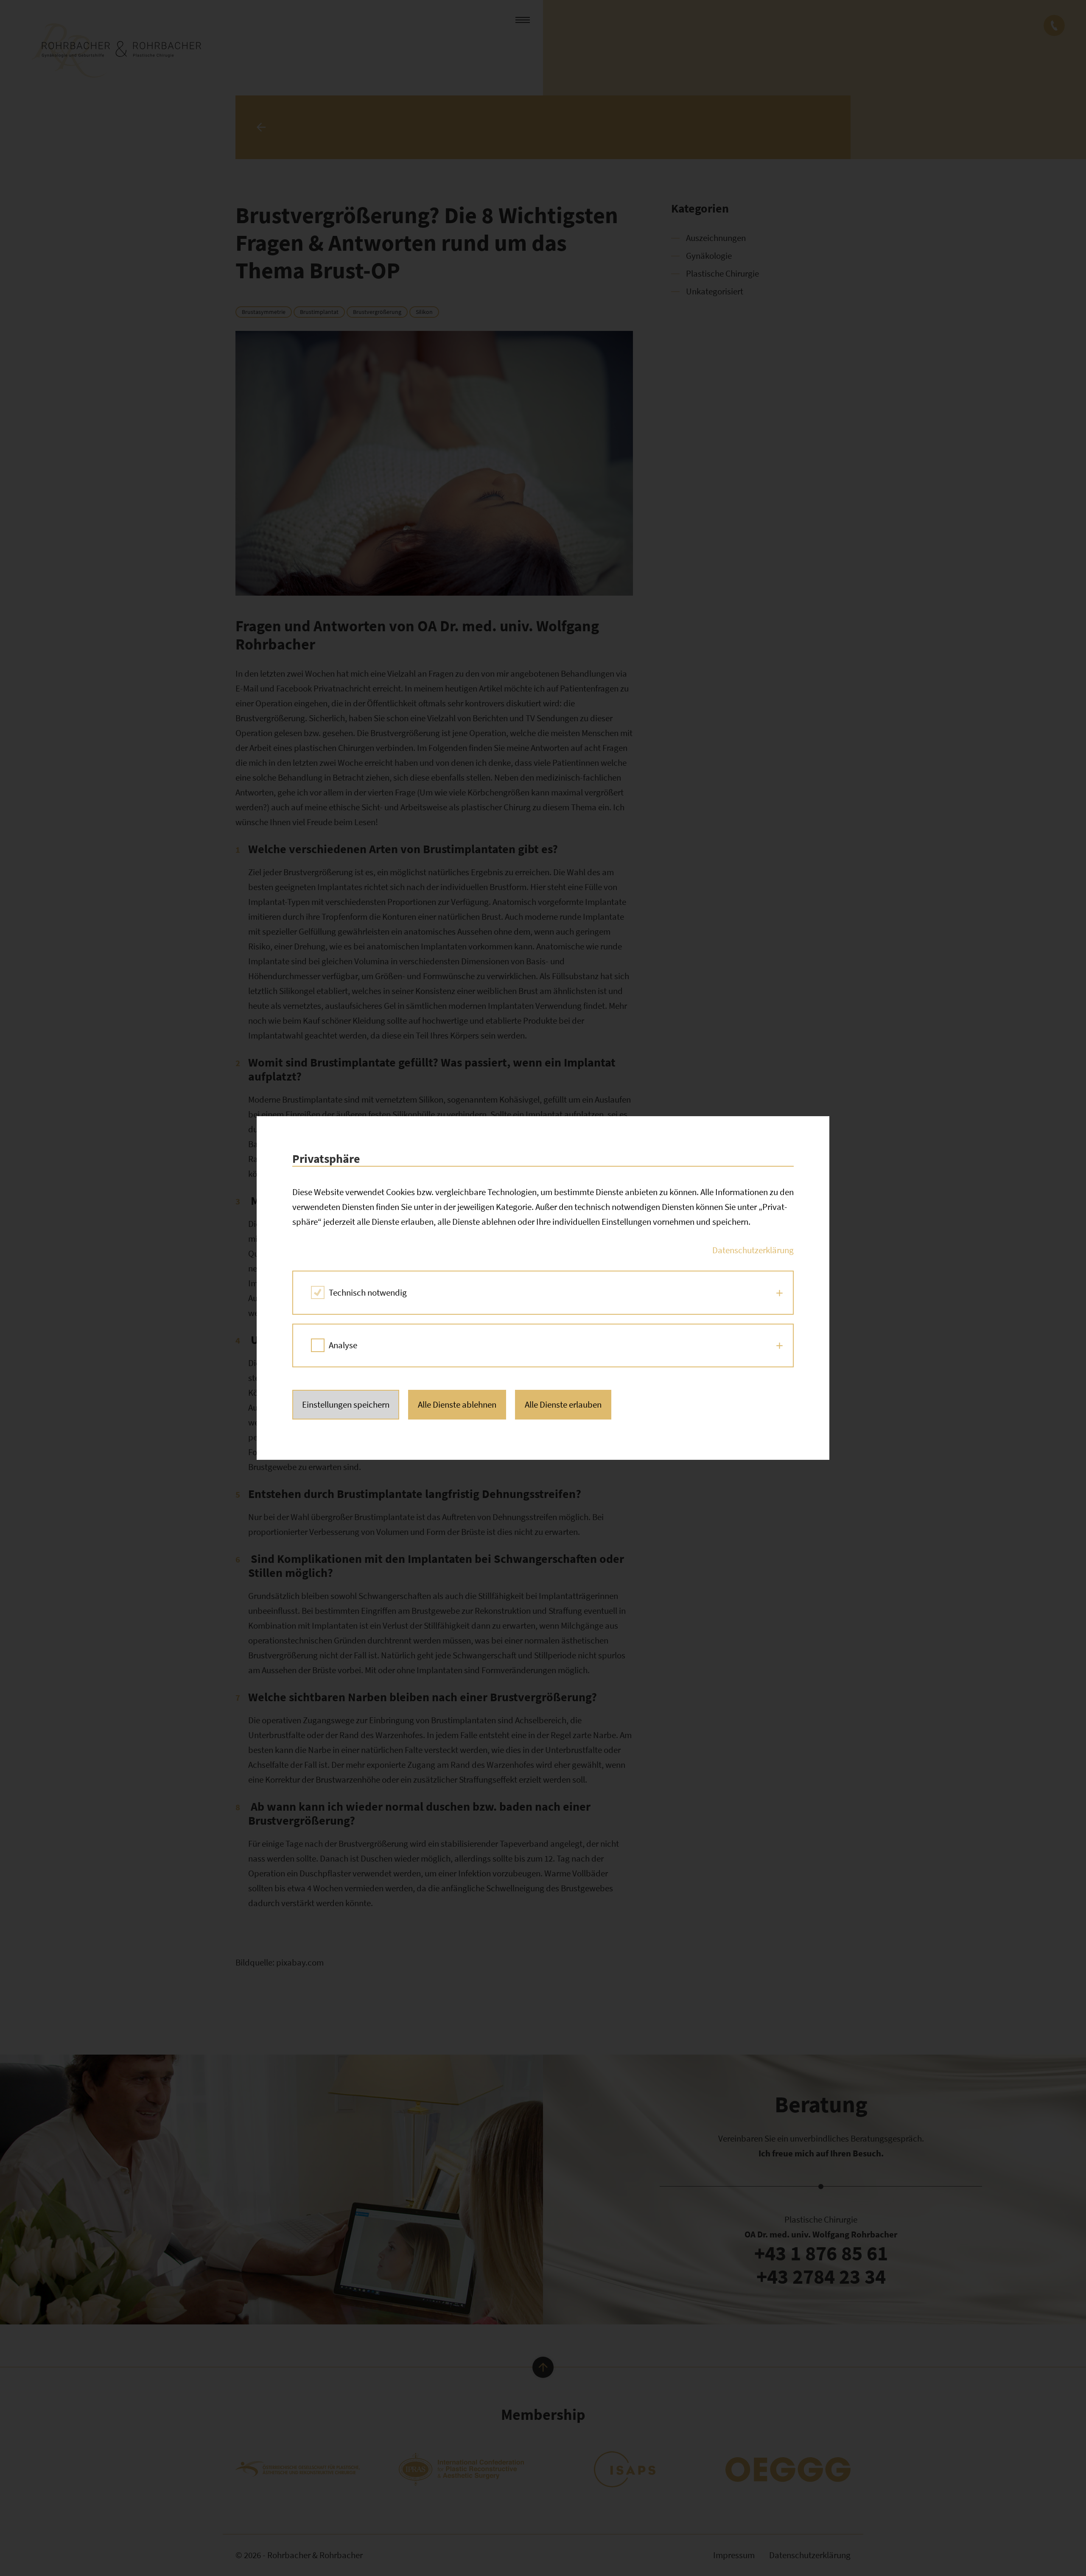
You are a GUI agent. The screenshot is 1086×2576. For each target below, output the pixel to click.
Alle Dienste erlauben (563, 1404)
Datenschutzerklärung (753, 1250)
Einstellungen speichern (346, 1404)
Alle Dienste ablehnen (457, 1404)
